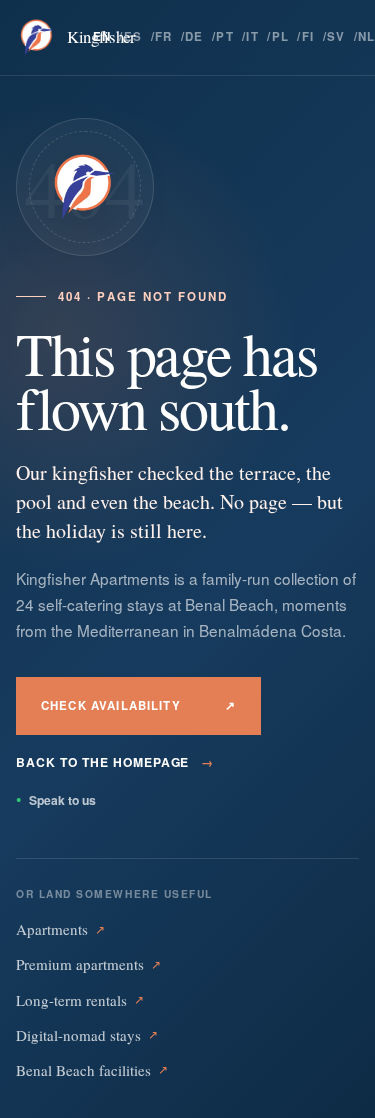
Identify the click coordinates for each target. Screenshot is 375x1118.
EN (102, 36)
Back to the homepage (115, 762)
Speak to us (56, 800)
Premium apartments (88, 964)
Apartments (60, 929)
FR (164, 36)
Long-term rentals (80, 1000)
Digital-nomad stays (87, 1035)
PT (225, 36)
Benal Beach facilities (92, 1070)
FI (308, 36)
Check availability (138, 705)
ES (133, 36)
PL (281, 36)
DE (194, 36)
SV (336, 36)
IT (252, 36)
